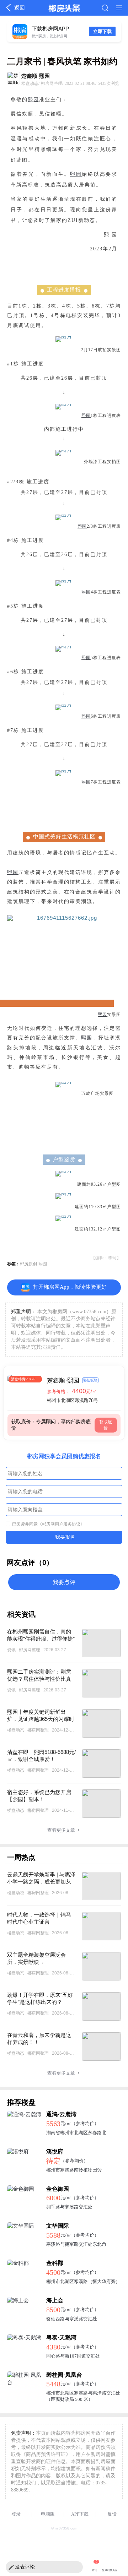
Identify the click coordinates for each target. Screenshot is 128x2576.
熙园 (33, 100)
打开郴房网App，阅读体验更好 (70, 1287)
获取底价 (106, 1425)
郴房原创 (28, 1264)
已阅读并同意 (48, 1524)
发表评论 (25, 2567)
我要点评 (64, 1582)
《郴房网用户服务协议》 (61, 1524)
